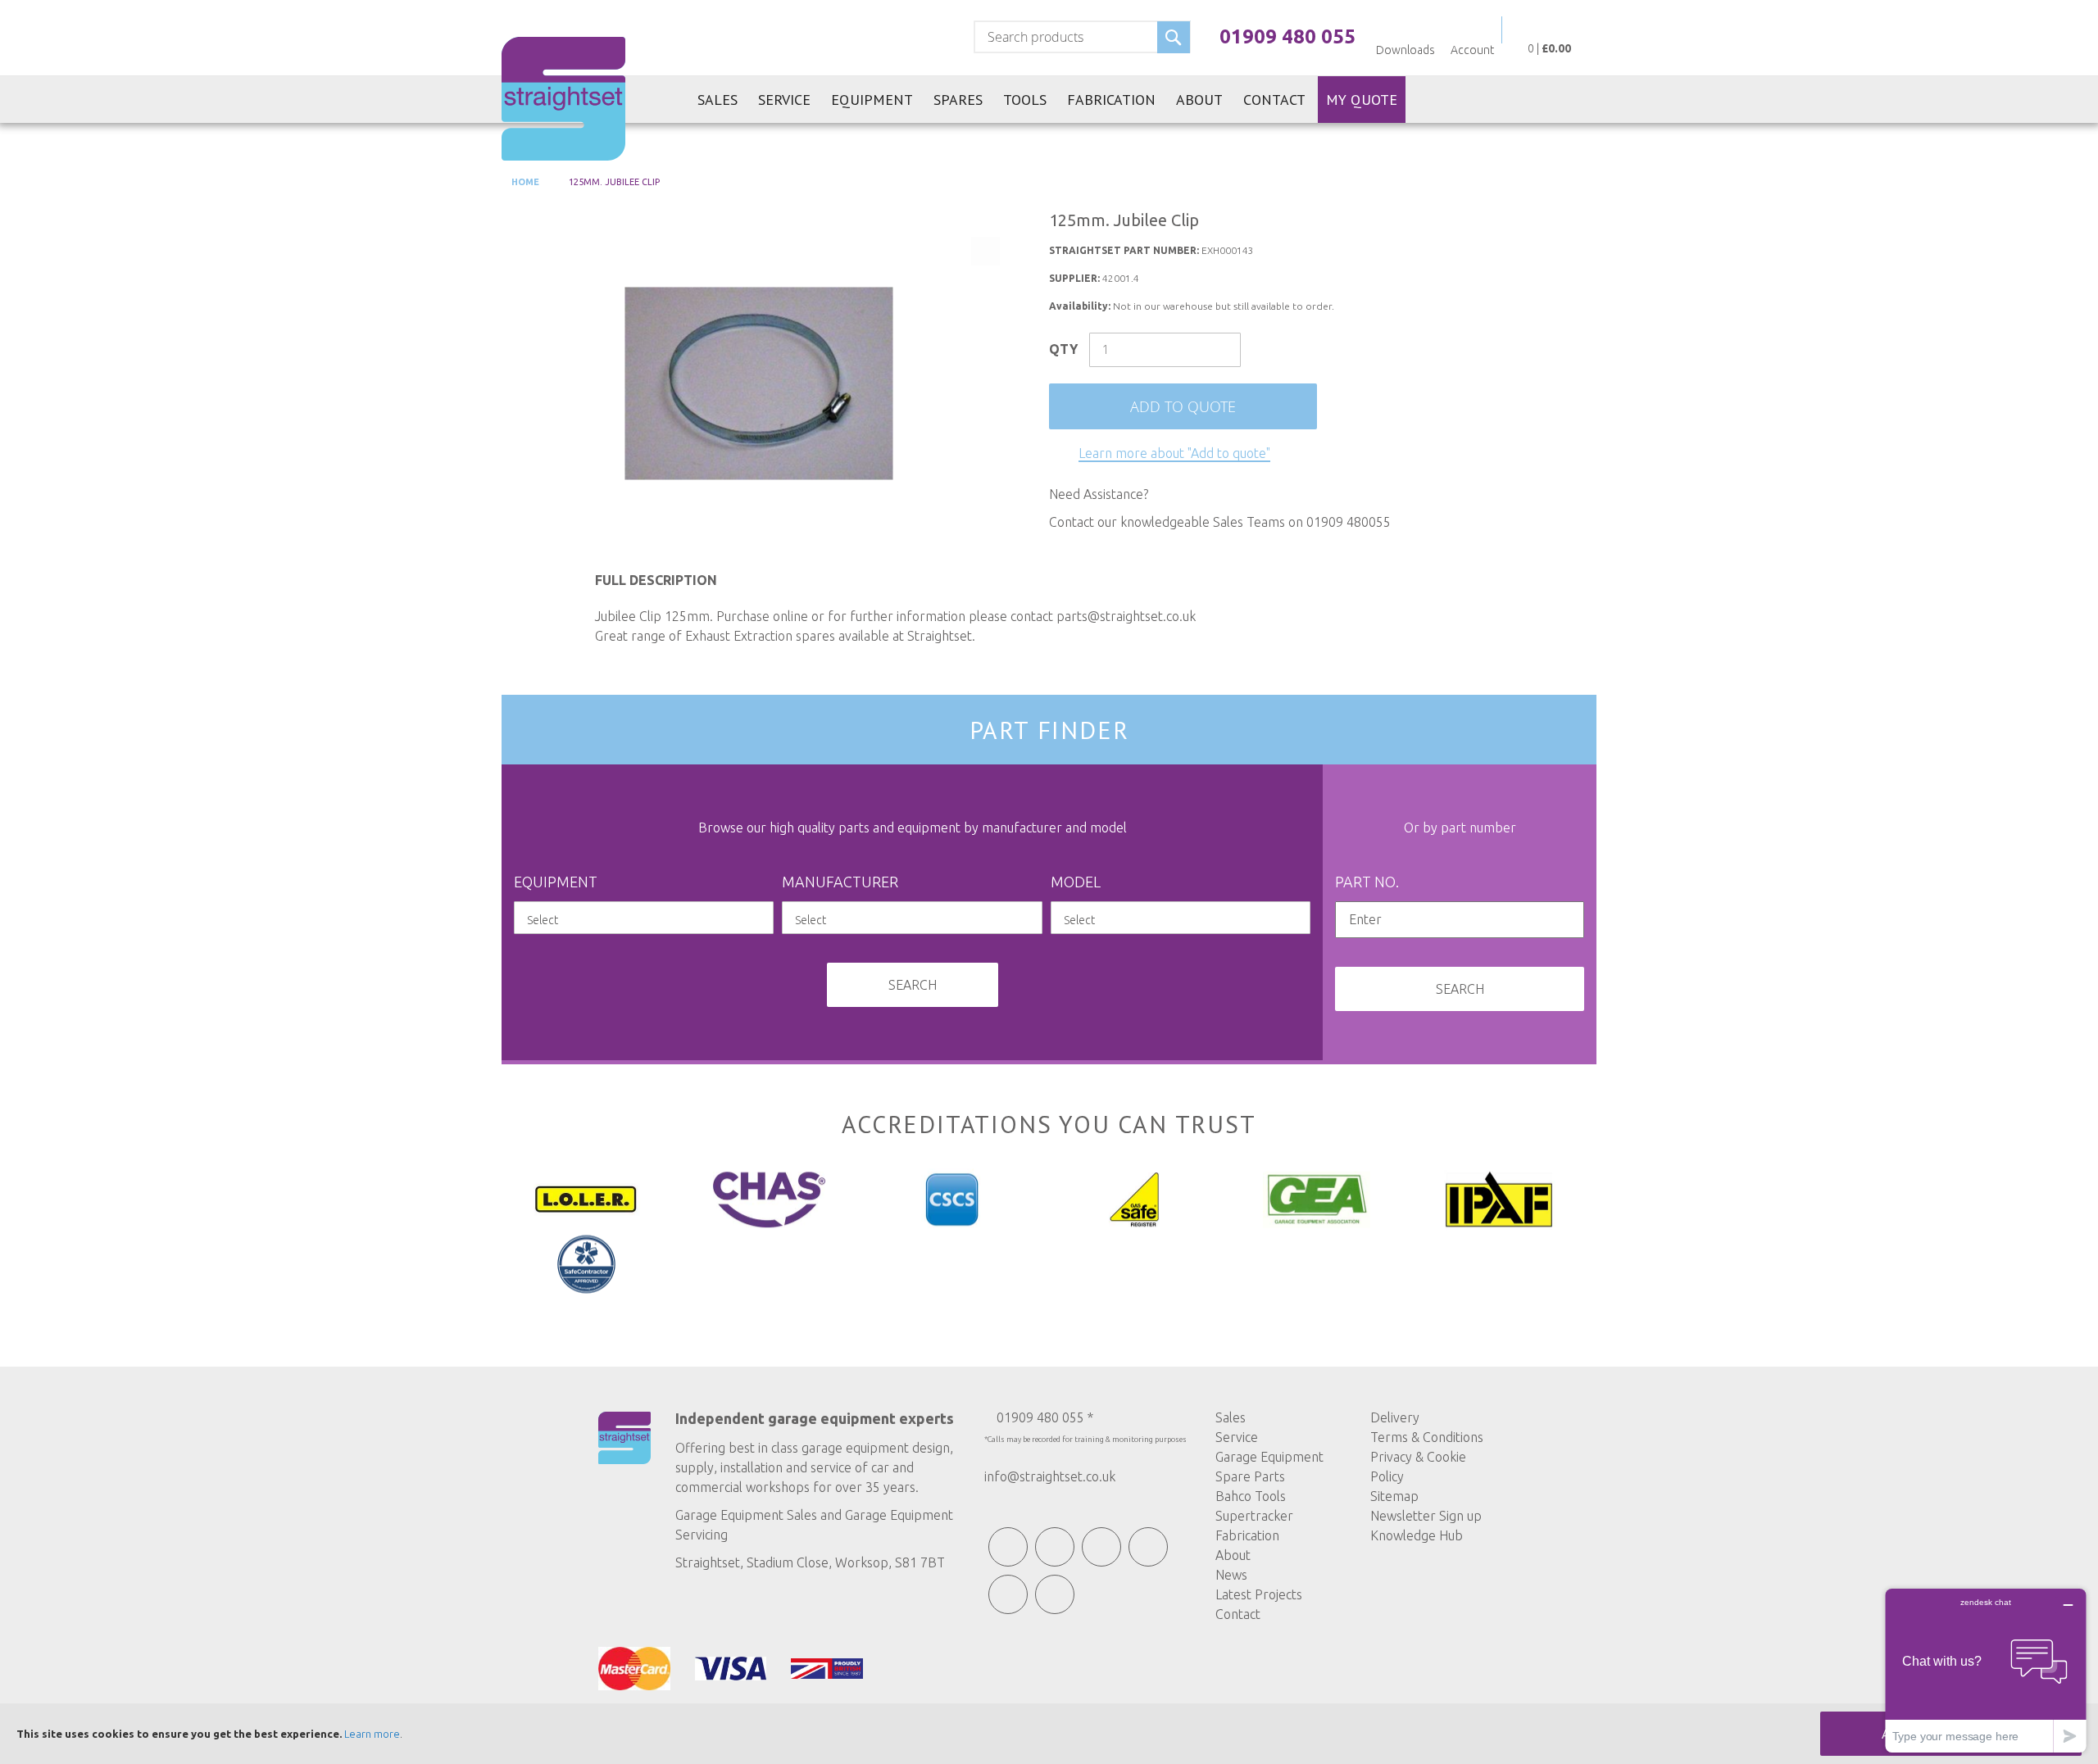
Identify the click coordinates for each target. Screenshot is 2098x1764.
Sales (1231, 1417)
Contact (1238, 1614)
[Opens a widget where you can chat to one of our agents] (1986, 1670)
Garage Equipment (1269, 1457)
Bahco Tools (1251, 1496)
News (1231, 1575)
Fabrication (1247, 1535)
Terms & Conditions (1427, 1437)
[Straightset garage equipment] (563, 99)
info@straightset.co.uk (1050, 1476)
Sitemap (1394, 1496)
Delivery (1395, 1417)
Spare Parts (1250, 1476)
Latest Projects (1259, 1594)
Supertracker (1254, 1516)
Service (1237, 1437)
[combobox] (1082, 37)
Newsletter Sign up (1426, 1516)
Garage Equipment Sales (746, 1515)
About (1233, 1555)
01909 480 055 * (1045, 1417)
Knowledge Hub (1417, 1535)
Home (524, 182)
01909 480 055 (1287, 36)
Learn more (372, 1734)
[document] (1049, 1734)
